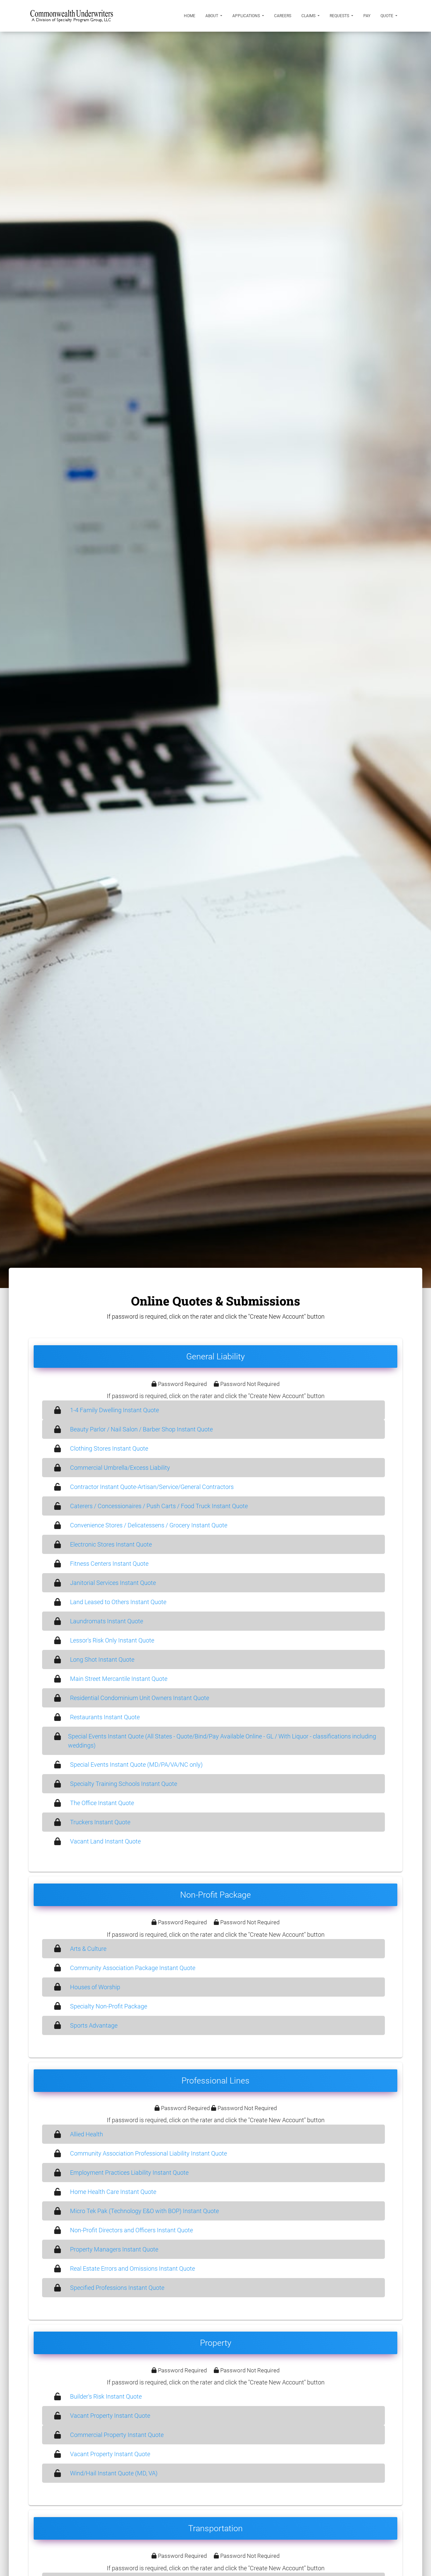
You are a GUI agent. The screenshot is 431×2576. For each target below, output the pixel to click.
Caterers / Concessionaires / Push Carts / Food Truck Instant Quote (159, 1506)
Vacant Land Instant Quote (105, 1841)
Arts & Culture (88, 1949)
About (212, 16)
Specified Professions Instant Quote (117, 2288)
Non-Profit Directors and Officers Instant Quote (131, 2230)
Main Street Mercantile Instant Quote (119, 1679)
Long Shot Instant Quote (102, 1659)
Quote (387, 16)
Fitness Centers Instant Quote (109, 1564)
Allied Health (87, 2134)
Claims (309, 16)
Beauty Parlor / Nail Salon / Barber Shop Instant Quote (141, 1429)
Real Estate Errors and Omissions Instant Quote (132, 2268)
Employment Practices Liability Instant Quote (129, 2173)
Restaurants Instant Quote (105, 1717)
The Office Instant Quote (102, 1803)
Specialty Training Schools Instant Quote (124, 1784)
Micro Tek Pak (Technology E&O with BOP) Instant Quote (144, 2211)
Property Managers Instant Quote (114, 2249)
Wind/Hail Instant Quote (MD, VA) (114, 2473)
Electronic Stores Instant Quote (111, 1544)
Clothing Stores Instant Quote (109, 1448)
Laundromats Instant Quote (107, 1621)
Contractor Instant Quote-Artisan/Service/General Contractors (152, 1487)
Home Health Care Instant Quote (113, 2192)
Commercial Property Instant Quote (117, 2435)
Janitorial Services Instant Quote (113, 1583)
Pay (367, 16)
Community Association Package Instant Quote (133, 1968)
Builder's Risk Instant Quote (106, 2396)
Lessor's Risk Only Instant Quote (112, 1640)
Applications (247, 16)
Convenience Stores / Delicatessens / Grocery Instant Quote (149, 1525)
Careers (283, 16)
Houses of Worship (95, 1987)
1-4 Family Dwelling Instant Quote (114, 1410)
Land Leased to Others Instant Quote (118, 1602)
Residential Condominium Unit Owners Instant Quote (140, 1698)
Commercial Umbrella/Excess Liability (120, 1468)
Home (190, 16)
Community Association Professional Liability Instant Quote (148, 2153)
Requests (340, 16)
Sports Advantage (94, 2025)
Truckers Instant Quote (100, 1822)
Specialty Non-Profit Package (109, 2006)
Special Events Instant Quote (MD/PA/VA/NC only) (136, 1765)
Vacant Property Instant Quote (110, 2416)
